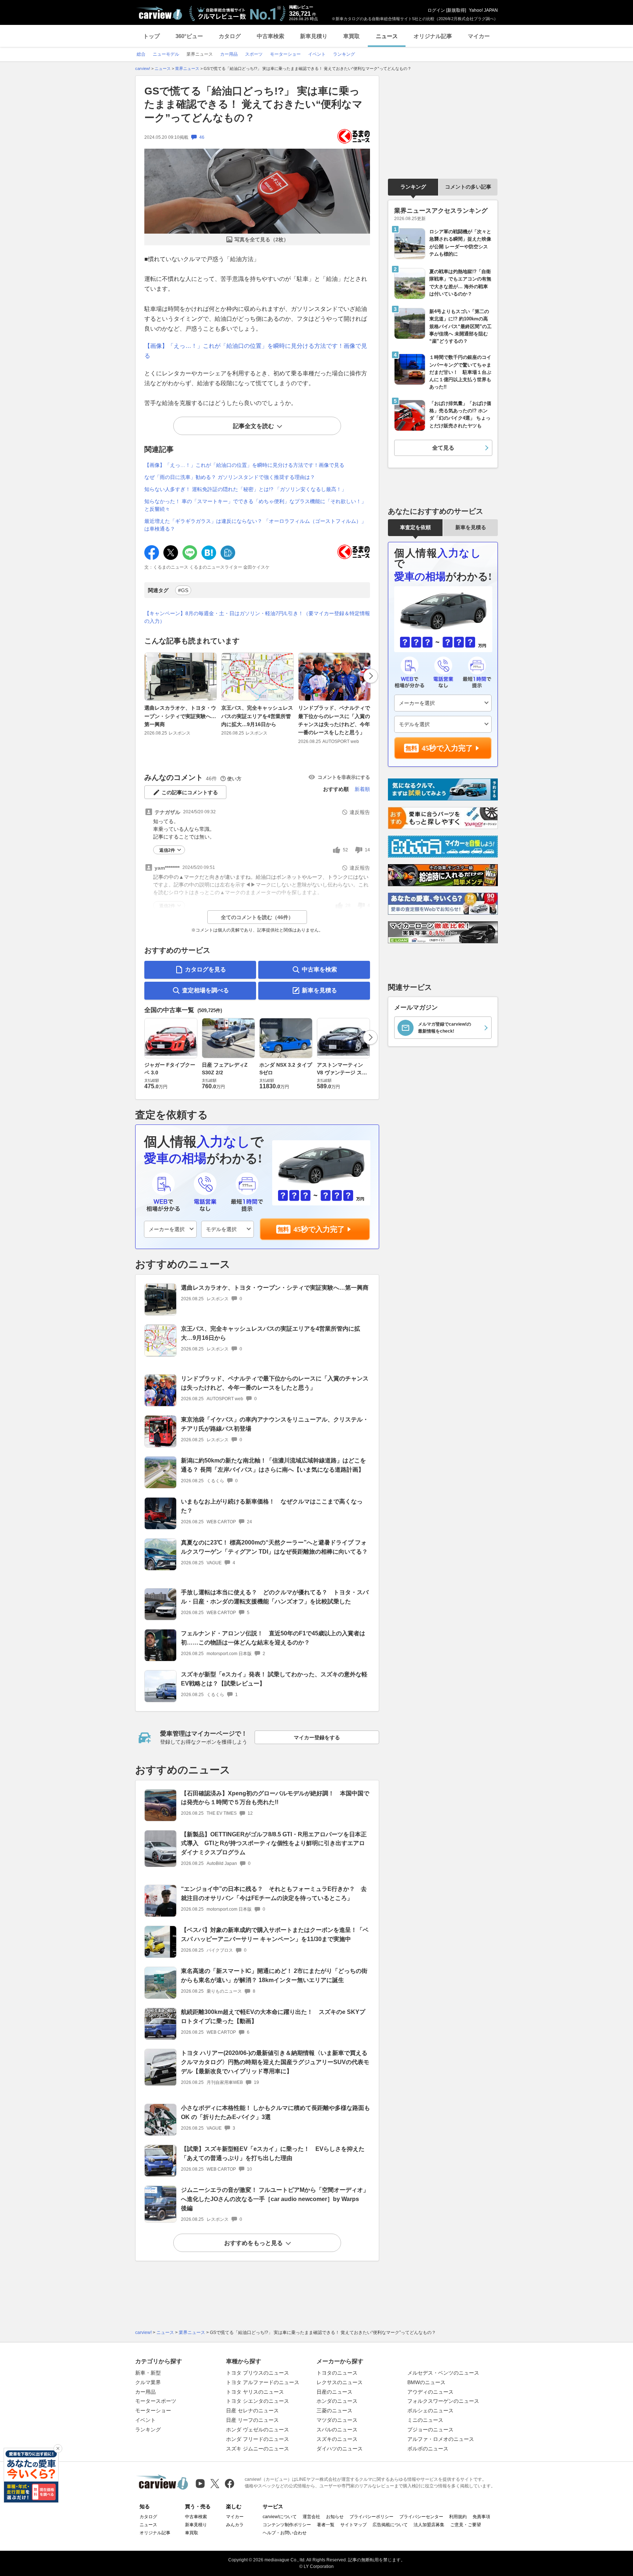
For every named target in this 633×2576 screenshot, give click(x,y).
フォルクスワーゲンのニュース (443, 2401)
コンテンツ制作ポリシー (287, 2525)
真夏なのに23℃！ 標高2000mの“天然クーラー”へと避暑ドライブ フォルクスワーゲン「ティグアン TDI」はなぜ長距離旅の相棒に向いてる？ (274, 1547)
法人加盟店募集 (429, 2525)
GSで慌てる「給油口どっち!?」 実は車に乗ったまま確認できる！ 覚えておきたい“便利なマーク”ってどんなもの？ (253, 104)
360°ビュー (189, 36)
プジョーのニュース (430, 2430)
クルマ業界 (148, 2382)
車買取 (351, 36)
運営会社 (311, 2517)
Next (371, 676)
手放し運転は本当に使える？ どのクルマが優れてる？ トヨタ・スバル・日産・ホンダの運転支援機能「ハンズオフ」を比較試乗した (275, 1597)
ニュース (387, 36)
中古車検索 (271, 36)
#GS (183, 590)
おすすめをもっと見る (253, 2243)
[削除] (58, 2449)
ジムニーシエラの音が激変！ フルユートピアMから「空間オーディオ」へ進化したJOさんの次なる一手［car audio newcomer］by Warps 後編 (275, 2199)
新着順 (362, 789)
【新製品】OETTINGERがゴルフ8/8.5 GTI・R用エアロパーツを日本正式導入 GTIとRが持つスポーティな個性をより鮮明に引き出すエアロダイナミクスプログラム (274, 1843)
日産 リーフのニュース (252, 2420)
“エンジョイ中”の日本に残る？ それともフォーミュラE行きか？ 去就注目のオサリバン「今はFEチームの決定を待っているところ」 (274, 1893)
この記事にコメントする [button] (190, 792)
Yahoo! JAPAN (483, 10)
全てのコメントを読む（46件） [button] (257, 917)
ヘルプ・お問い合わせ (285, 2533)
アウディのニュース (430, 2392)
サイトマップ (353, 2525)
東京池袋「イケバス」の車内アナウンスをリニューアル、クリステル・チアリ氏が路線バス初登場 (275, 1424)
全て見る (443, 448)
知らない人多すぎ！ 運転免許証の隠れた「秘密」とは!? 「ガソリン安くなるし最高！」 (245, 489)
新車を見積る (319, 990)
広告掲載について (390, 2525)
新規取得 (456, 10)
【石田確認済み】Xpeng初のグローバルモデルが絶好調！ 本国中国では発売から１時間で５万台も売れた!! (275, 1798)
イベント (145, 2420)
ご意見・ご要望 (466, 2525)
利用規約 (458, 2517)
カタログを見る (206, 969)
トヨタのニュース (337, 2373)
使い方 (234, 779)
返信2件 (167, 850)
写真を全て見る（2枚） (262, 239)
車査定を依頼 (415, 527)
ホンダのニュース (337, 2401)
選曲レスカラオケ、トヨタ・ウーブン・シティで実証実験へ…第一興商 (180, 716)
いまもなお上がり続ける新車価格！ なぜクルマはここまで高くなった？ (272, 1506)
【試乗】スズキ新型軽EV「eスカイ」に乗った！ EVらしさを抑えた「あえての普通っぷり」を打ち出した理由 (273, 2153)
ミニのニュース (425, 2420)
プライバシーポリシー (371, 2517)
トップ (151, 36)
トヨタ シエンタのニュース (258, 2401)
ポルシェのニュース (430, 2410)
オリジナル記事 (433, 36)
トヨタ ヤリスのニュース (255, 2392)
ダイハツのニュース (340, 2449)
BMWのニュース (426, 2382)
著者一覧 (326, 2525)
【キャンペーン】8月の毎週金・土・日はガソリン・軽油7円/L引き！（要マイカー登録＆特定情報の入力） (257, 617)
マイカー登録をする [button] (317, 1737)
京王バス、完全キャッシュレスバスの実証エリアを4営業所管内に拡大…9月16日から (257, 716)
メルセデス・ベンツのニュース (443, 2373)
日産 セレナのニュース (252, 2410)
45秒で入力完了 (319, 1229)
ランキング (413, 187)
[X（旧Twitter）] (215, 2484)
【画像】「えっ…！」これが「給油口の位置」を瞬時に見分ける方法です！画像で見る (244, 465)
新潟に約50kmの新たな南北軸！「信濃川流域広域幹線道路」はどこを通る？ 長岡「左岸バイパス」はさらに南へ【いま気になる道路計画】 (273, 1465)
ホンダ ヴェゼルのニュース (258, 2430)
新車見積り (314, 36)
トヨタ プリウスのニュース (258, 2373)
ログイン (436, 10)
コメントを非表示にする (344, 777)
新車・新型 (148, 2373)
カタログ (230, 36)
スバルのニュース (337, 2430)
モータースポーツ (156, 2401)
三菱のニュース (334, 2410)
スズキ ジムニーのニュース (258, 2449)
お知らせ (335, 2517)
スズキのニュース (337, 2439)
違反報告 (360, 812)
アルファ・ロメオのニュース (441, 2439)
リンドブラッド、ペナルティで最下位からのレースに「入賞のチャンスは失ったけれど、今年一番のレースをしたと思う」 (334, 720)
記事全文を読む (253, 426)
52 (345, 850)
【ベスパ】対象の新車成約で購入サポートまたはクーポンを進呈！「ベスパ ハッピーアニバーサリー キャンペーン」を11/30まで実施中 (275, 1934)
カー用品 (145, 2392)
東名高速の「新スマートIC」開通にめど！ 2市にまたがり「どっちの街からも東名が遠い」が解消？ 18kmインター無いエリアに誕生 (274, 1975)
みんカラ (235, 2525)
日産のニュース (334, 2392)
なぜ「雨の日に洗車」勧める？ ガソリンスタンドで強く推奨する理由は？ (230, 477)
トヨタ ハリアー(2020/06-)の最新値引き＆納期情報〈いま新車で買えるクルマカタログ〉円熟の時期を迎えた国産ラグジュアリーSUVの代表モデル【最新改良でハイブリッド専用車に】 (275, 2062)
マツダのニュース (337, 2420)
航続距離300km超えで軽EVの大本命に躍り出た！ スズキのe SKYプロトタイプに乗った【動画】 (273, 2016)
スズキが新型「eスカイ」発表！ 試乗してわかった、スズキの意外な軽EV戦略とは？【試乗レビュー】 (274, 1679)
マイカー (479, 36)
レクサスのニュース (340, 2382)
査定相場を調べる (206, 990)
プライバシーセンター (421, 2517)
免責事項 (481, 2517)
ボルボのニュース (428, 2449)
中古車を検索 (319, 969)
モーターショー (153, 2410)
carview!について (280, 2517)
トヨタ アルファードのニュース (263, 2382)
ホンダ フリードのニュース (258, 2439)
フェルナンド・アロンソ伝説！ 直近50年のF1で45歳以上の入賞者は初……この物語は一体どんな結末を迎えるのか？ (273, 1638)
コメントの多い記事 (468, 187)
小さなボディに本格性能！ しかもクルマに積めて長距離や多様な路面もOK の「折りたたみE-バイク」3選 (275, 2112)
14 (367, 850)
